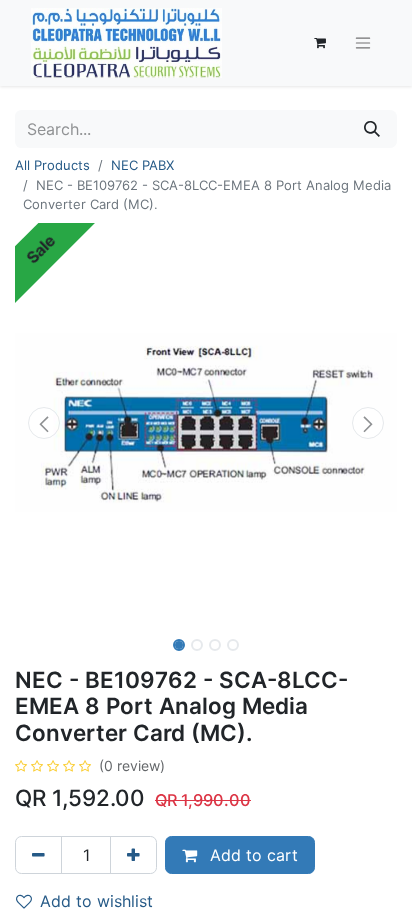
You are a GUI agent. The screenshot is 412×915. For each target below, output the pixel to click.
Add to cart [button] (251, 855)
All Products (52, 165)
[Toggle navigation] (363, 43)
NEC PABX (142, 165)
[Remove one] (38, 855)
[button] (43, 423)
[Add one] (133, 855)
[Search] (372, 129)
